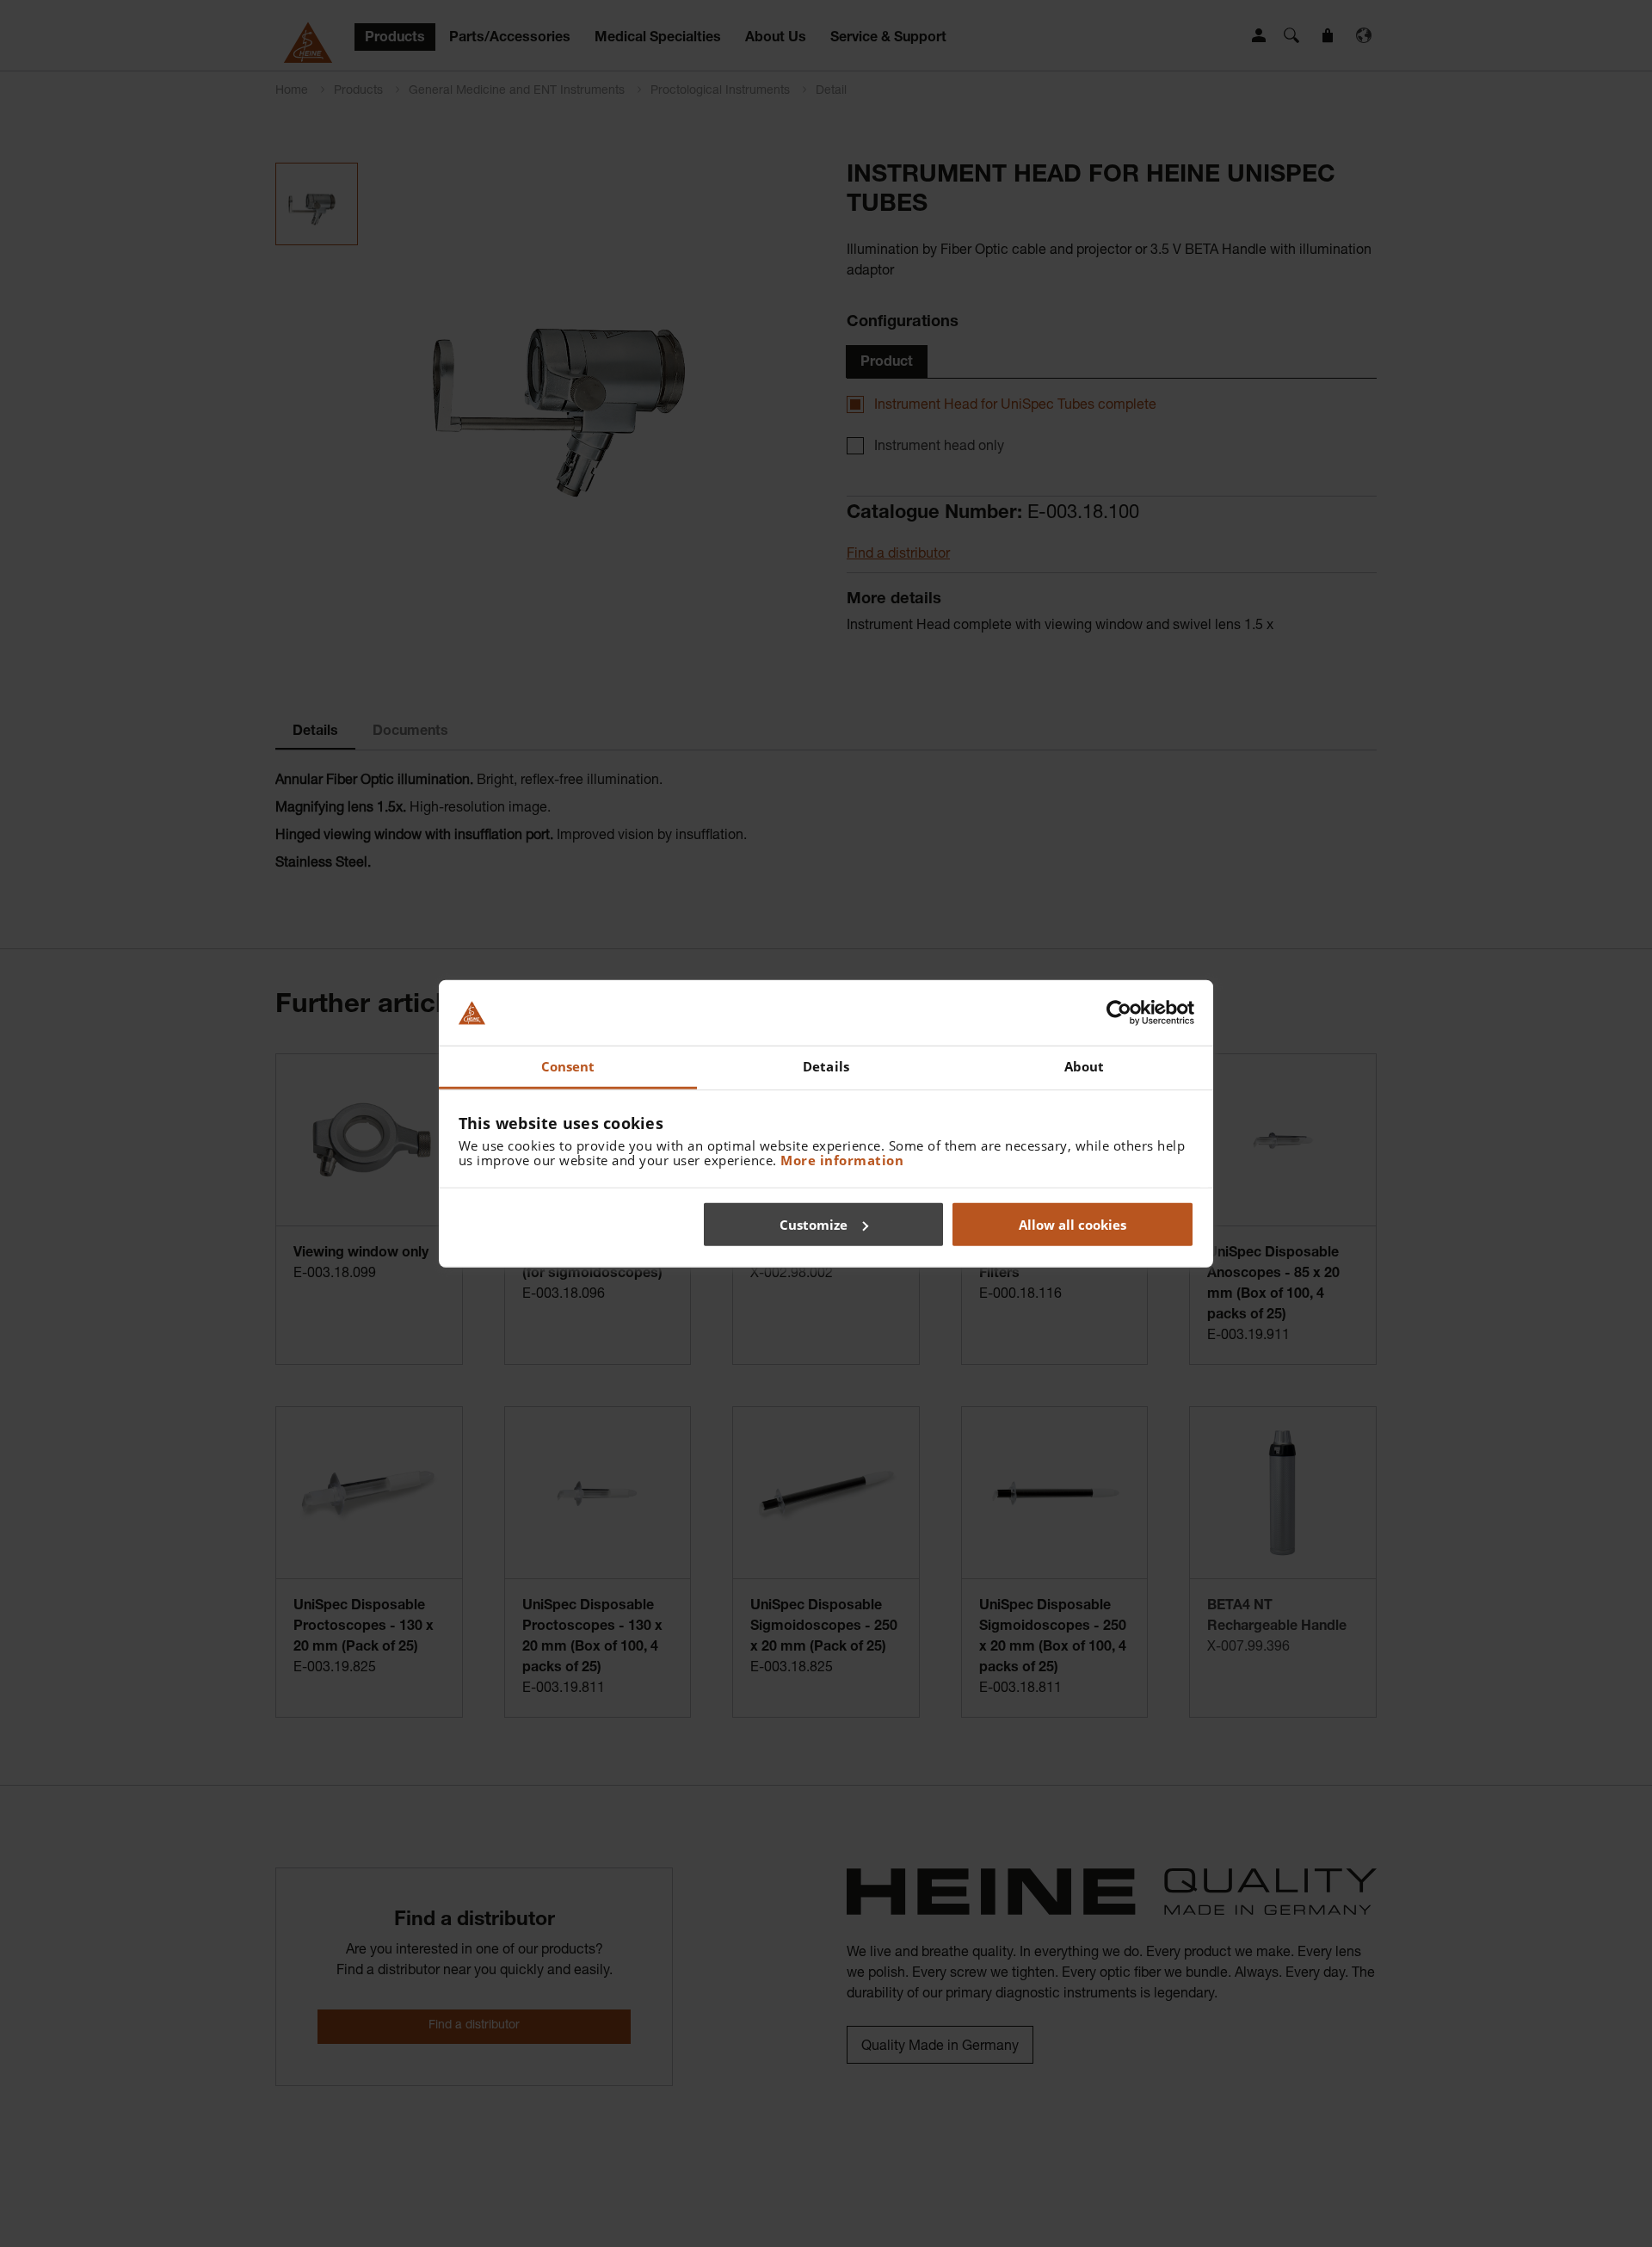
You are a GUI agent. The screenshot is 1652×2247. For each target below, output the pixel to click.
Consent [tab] (568, 1066)
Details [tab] (826, 1066)
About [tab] (1085, 1066)
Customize (814, 1224)
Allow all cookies (1073, 1224)
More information (842, 1160)
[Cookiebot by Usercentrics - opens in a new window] (1119, 1013)
